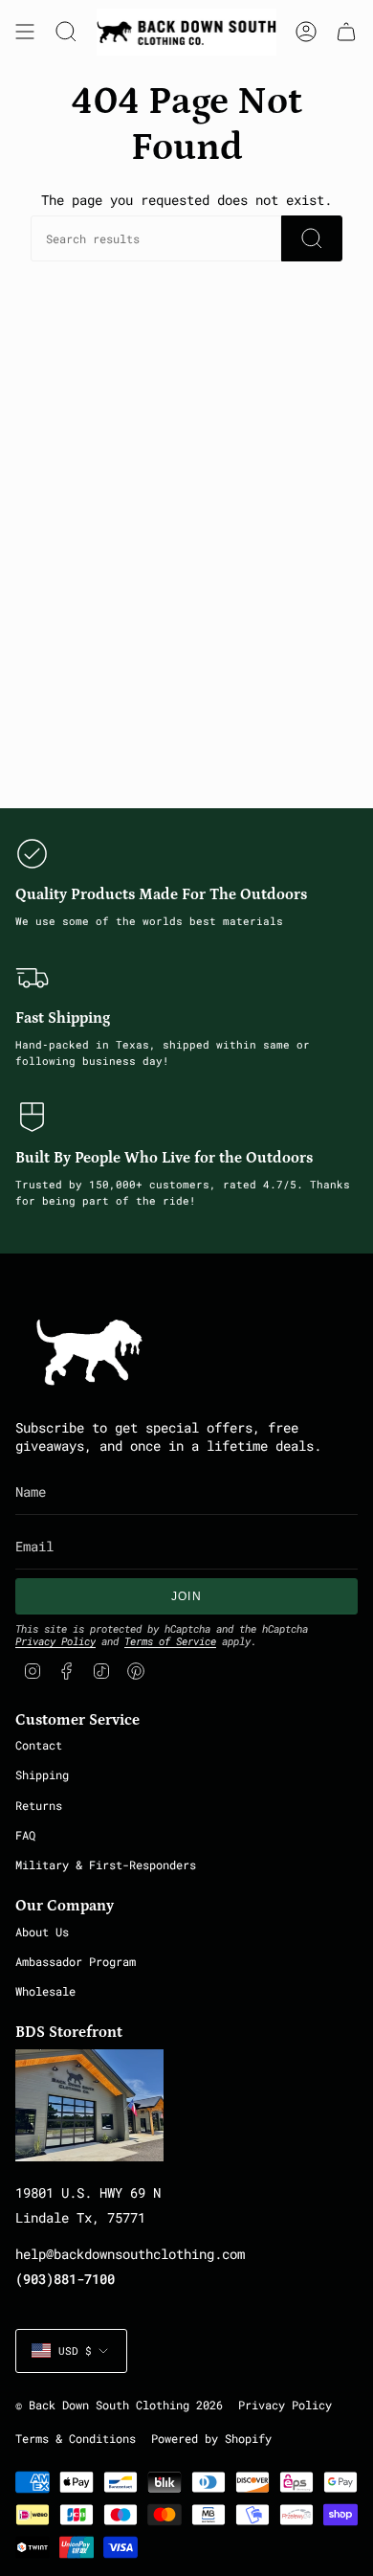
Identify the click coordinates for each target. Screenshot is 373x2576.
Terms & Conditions (76, 2439)
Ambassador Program (76, 1961)
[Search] (312, 238)
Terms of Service (170, 1641)
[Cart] (346, 32)
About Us (42, 1932)
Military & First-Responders (106, 1864)
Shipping (42, 1774)
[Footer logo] (89, 1352)
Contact (39, 1745)
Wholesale (45, 1991)
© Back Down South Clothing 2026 (119, 2405)
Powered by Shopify (211, 2439)
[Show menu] (25, 32)
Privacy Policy (55, 1641)
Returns (39, 1805)
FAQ (25, 1835)
